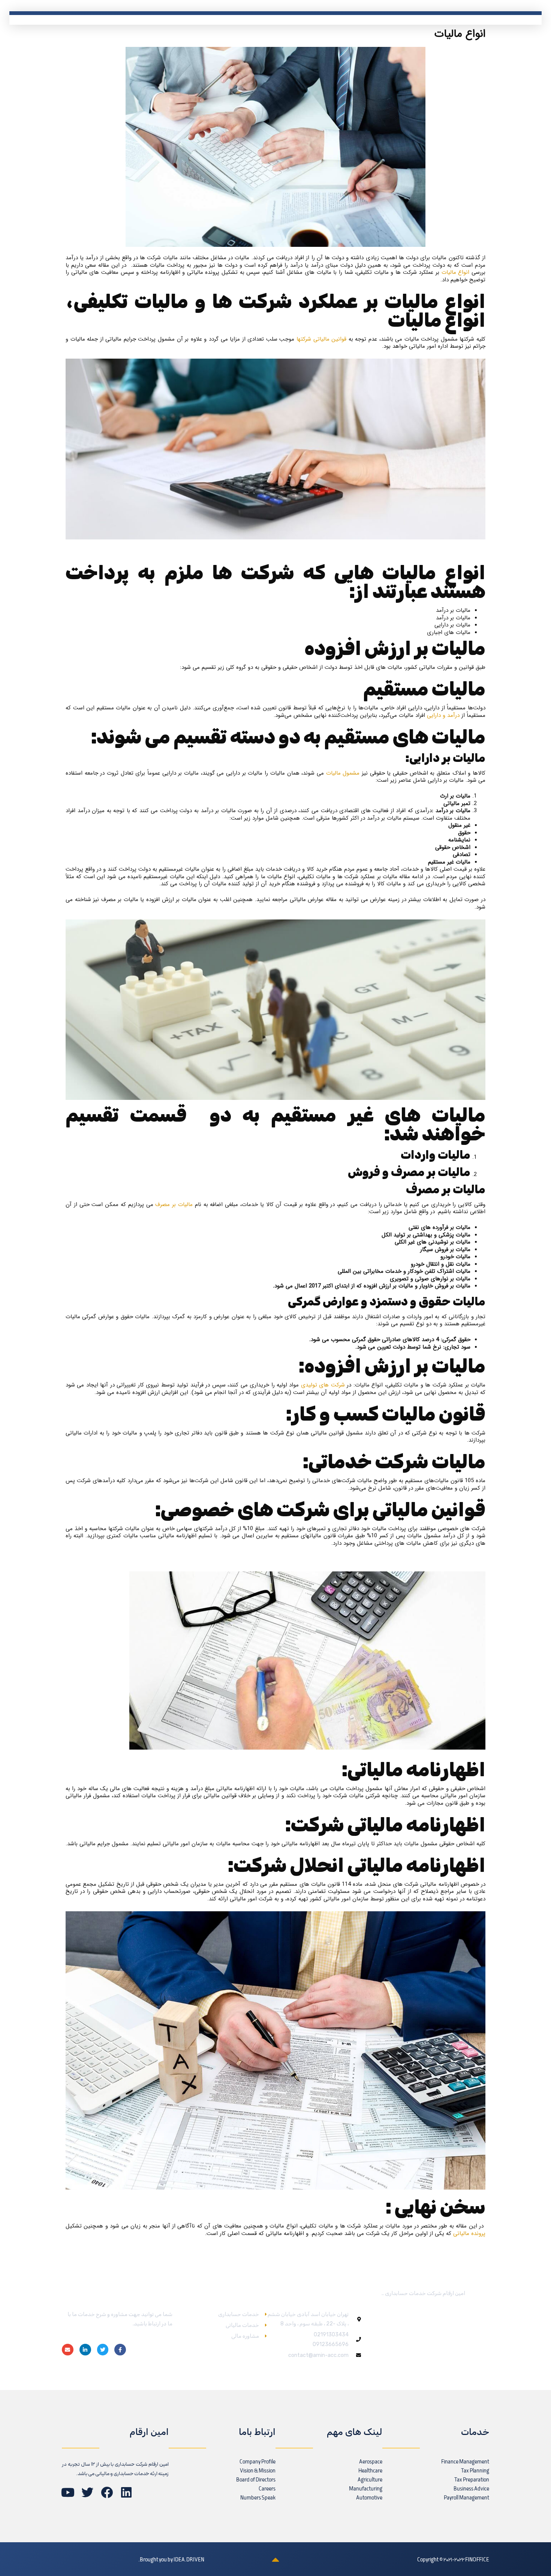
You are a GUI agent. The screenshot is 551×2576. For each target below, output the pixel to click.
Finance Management (465, 2462)
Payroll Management (466, 2498)
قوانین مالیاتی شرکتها (321, 339)
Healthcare (370, 2471)
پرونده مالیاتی (469, 2234)
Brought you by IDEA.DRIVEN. (171, 2560)
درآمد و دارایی (443, 715)
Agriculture (370, 2480)
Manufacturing (366, 2489)
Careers (267, 2489)
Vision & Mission (258, 2471)
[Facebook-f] (120, 2350)
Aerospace (371, 2462)
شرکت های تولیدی (323, 1385)
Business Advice (471, 2489)
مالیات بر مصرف (174, 1205)
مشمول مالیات (343, 773)
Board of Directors (256, 2480)
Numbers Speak (258, 2498)
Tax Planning (475, 2471)
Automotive (369, 2498)
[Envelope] (68, 2350)
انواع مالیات (457, 272)
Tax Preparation (472, 2480)
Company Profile (258, 2462)
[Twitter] (103, 2350)
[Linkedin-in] (85, 2350)
